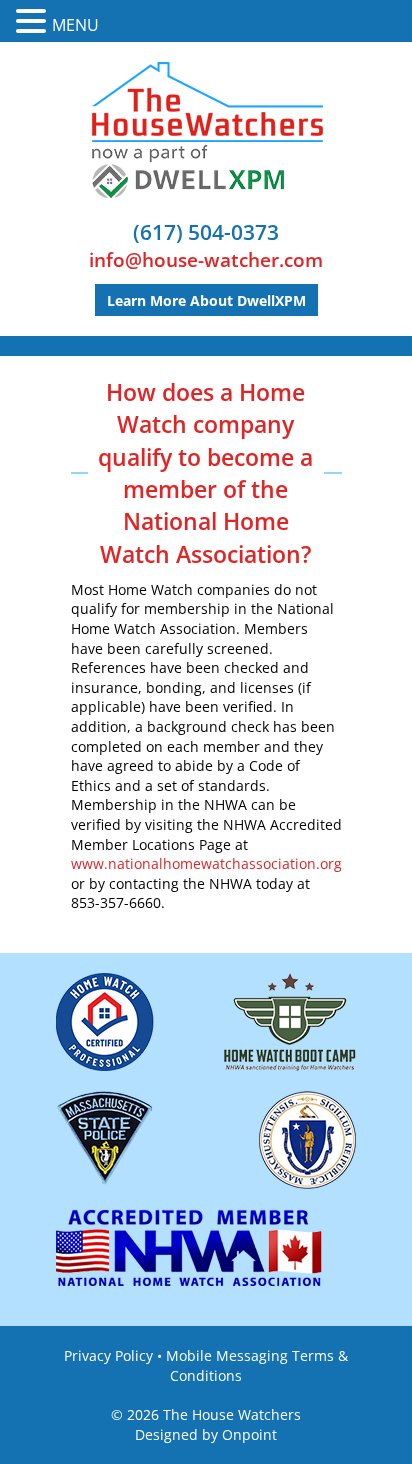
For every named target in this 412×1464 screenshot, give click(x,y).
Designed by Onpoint (206, 1434)
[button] (34, 21)
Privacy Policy (108, 1355)
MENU (75, 25)
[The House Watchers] (206, 130)
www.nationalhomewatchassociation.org (206, 863)
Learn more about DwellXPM (206, 300)
